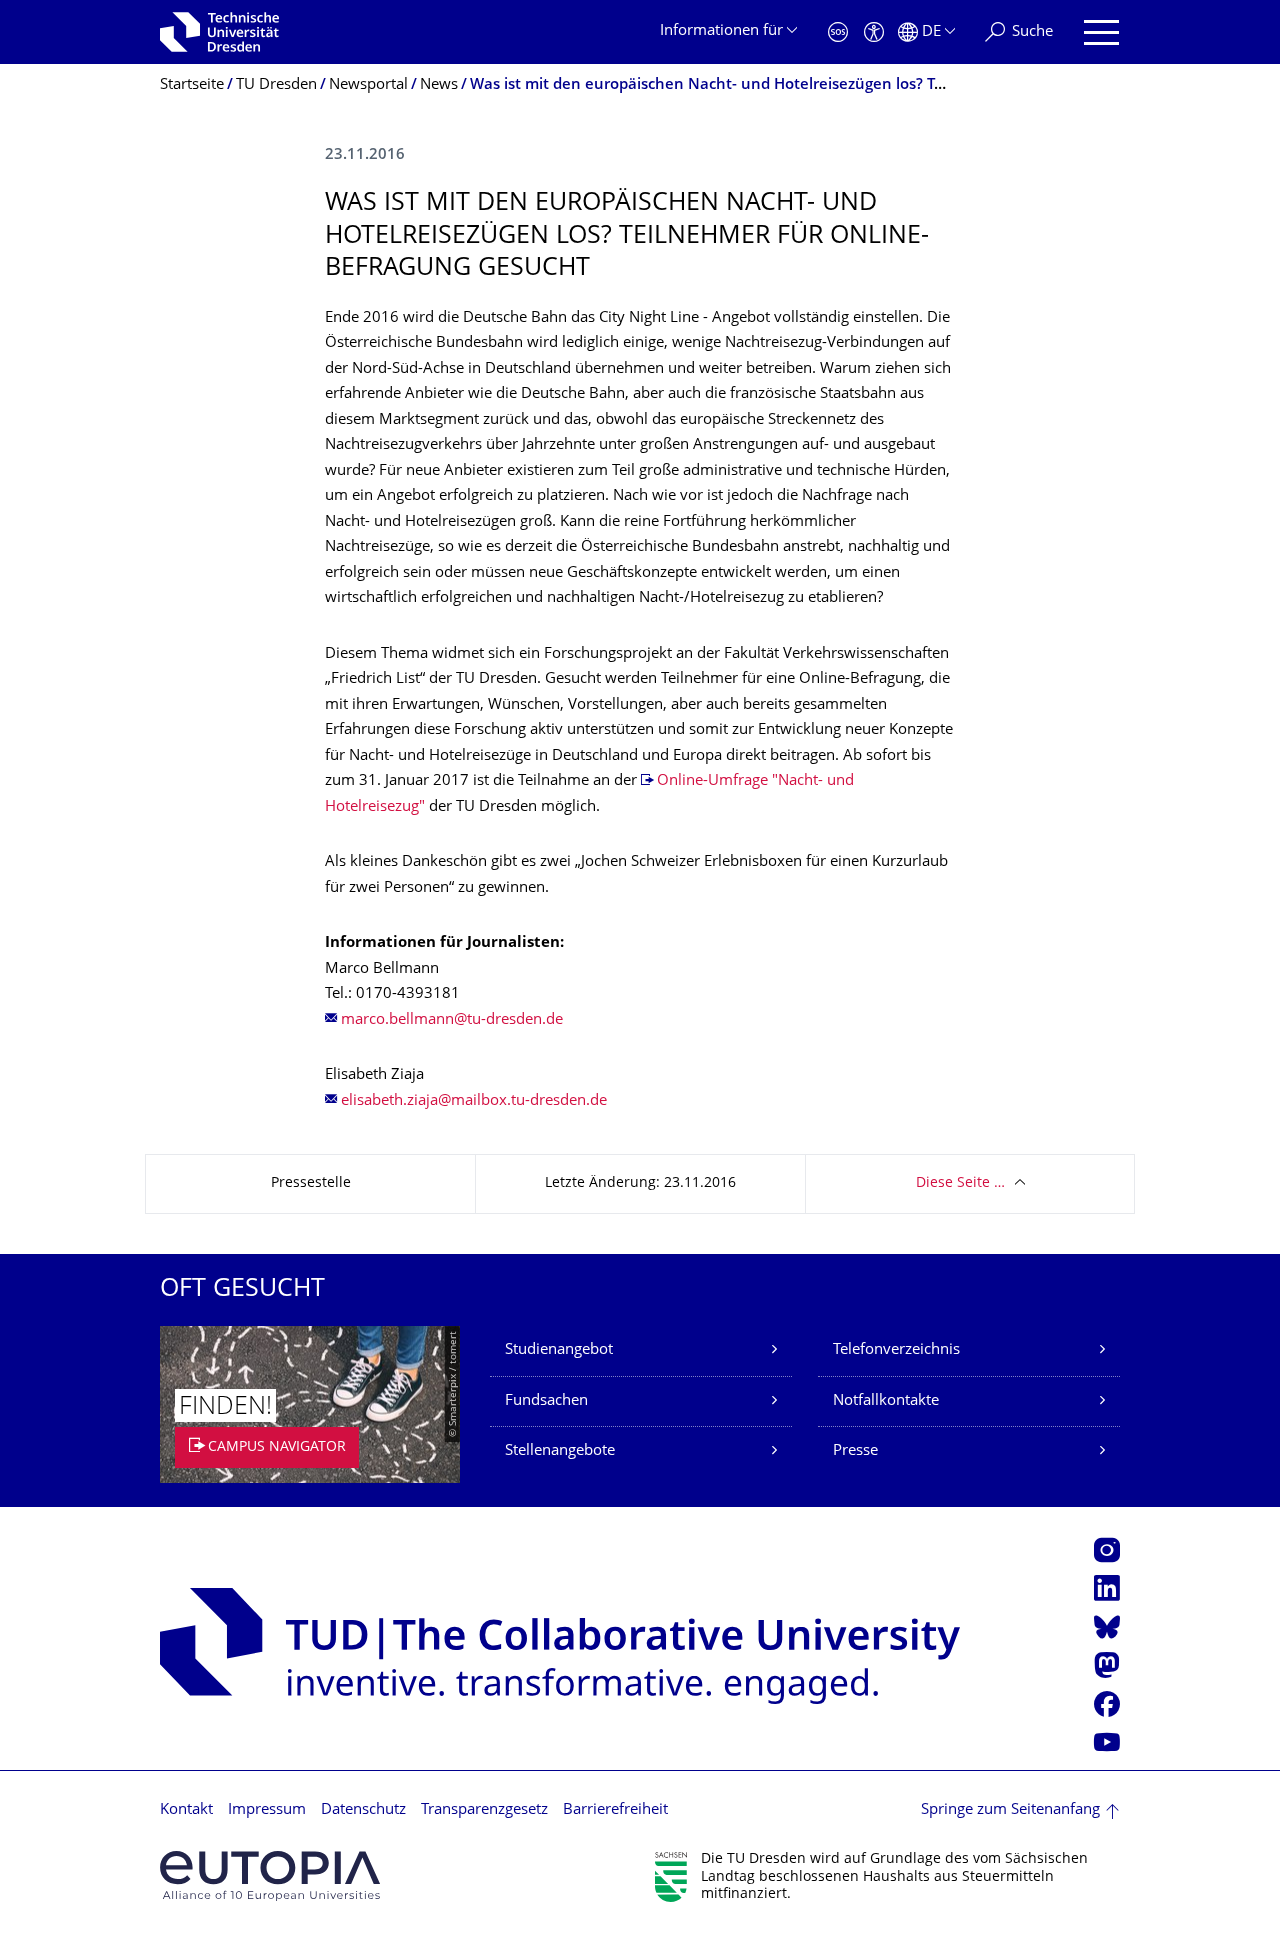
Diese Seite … (960, 1183)
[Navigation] (1101, 32)
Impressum (267, 1810)
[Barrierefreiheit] (874, 32)
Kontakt (186, 1810)
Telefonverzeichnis (896, 1350)
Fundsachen (546, 1401)
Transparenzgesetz (484, 1810)
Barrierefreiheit (615, 1810)
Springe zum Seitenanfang (1010, 1810)
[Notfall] (838, 32)
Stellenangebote (560, 1451)
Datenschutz (363, 1810)
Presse (855, 1451)
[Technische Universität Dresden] (219, 32)
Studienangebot (559, 1350)
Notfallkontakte (886, 1401)
